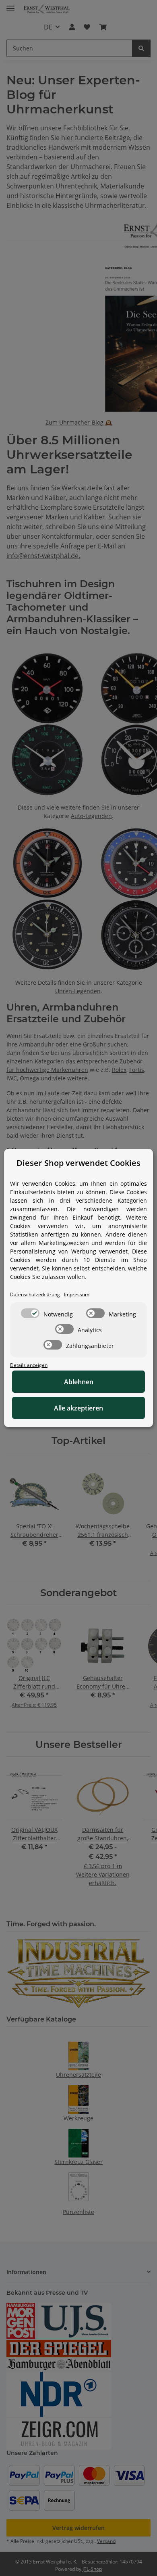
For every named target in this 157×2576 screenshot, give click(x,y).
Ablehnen (79, 1382)
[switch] (30, 1313)
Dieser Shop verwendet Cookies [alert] (78, 1163)
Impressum (77, 1294)
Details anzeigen (29, 1365)
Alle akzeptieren (78, 1408)
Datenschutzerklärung (35, 1294)
